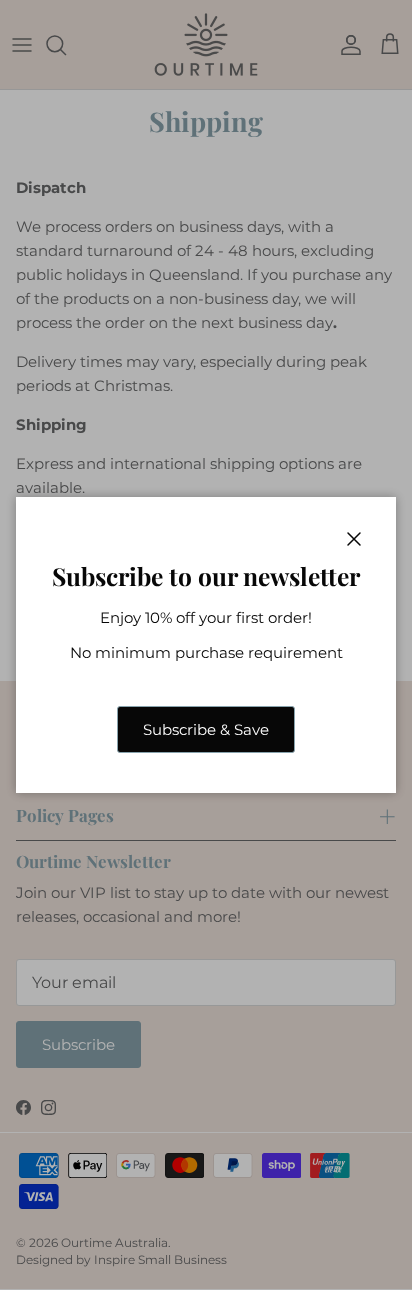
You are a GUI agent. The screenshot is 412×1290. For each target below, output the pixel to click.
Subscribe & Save (206, 729)
